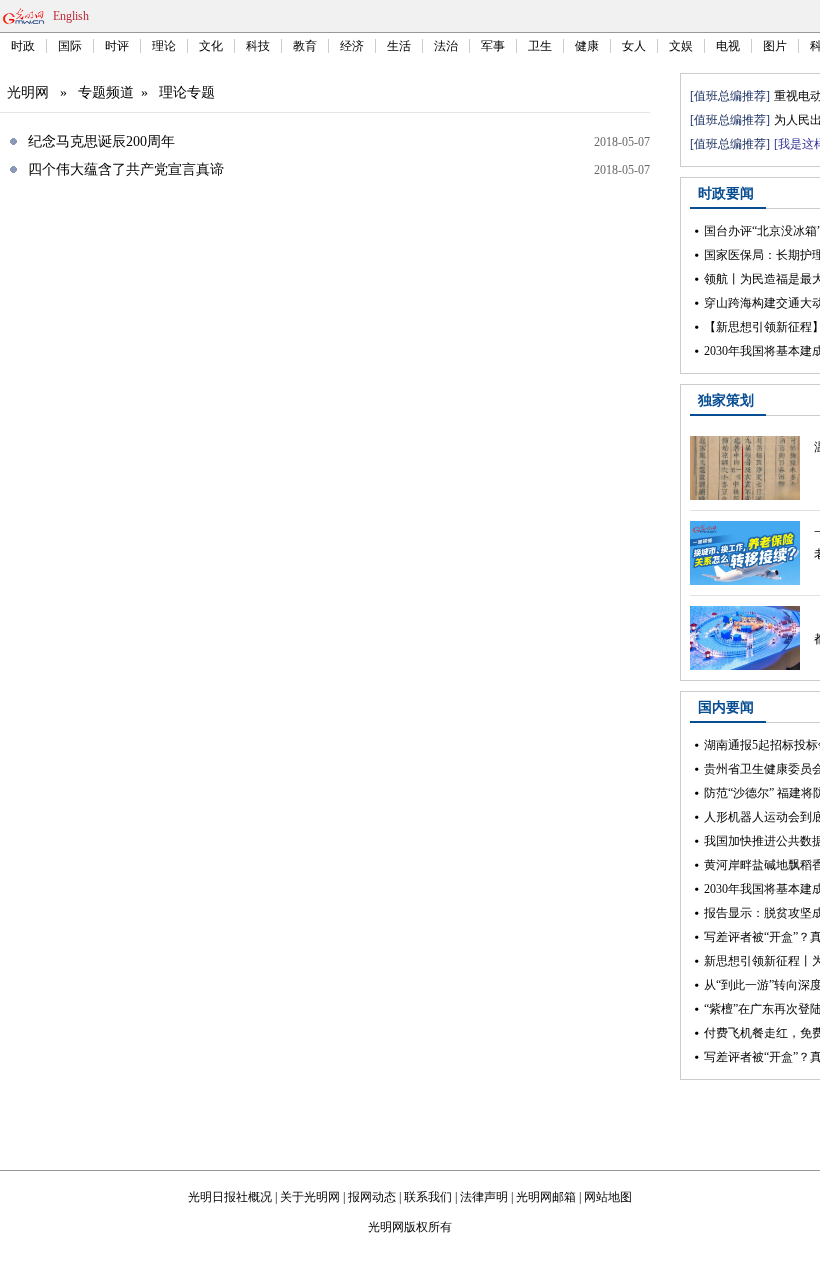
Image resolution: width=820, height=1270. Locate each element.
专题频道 (106, 92)
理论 (164, 46)
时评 (117, 46)
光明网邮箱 (546, 1197)
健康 (587, 46)
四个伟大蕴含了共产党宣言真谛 (126, 169)
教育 (305, 46)
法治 (446, 46)
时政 (23, 46)
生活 (399, 46)
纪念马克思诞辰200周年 (101, 141)
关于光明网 (310, 1197)
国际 (70, 46)
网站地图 (608, 1197)
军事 (493, 46)
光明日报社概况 (230, 1197)
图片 (775, 46)
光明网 (28, 92)
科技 (258, 46)
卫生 (540, 46)
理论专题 (187, 92)
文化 (211, 46)
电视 (728, 46)
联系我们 (428, 1197)
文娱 (681, 46)
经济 (352, 46)
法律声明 (484, 1197)
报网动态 (372, 1197)
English (71, 16)
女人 (634, 46)
